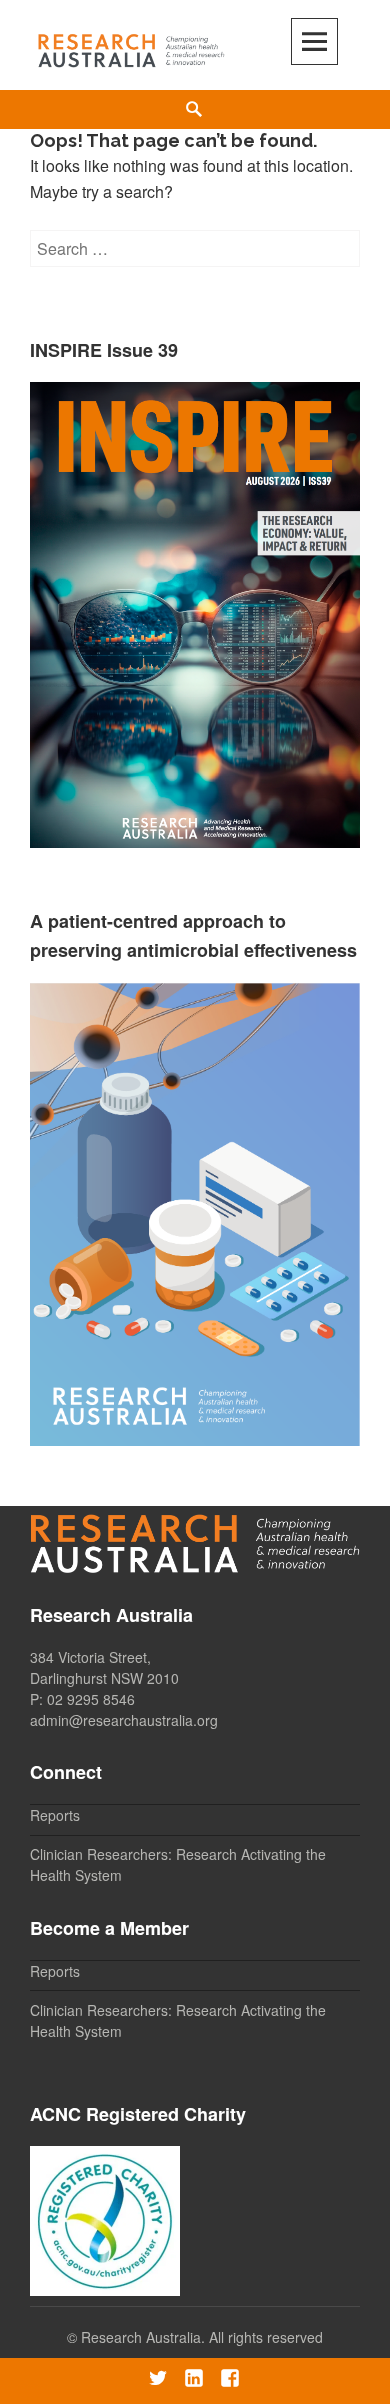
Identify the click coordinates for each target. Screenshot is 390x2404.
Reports (55, 1815)
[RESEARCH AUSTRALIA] (132, 46)
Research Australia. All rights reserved (202, 2337)
